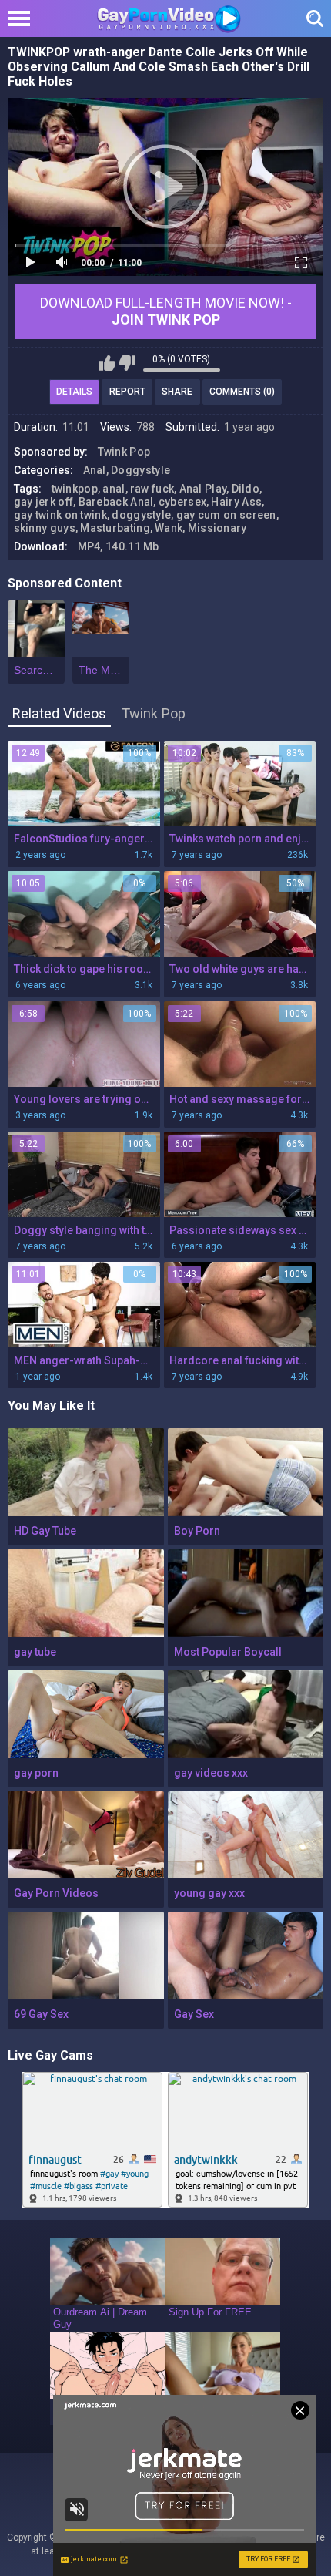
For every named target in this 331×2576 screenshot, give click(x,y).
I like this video (107, 363)
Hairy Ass (236, 502)
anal (114, 489)
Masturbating (115, 528)
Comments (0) (242, 392)
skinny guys (45, 528)
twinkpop (75, 489)
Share (177, 392)
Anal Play (203, 489)
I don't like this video (127, 363)
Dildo (246, 489)
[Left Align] (23, 18)
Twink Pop (124, 452)
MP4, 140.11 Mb (119, 546)
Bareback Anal (116, 502)
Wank (169, 528)
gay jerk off (44, 502)
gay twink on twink (60, 515)
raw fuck (152, 489)
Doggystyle (140, 470)
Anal (95, 470)
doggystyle (141, 515)
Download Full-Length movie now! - (166, 311)
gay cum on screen (226, 515)
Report (127, 392)
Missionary (217, 528)
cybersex (182, 502)
